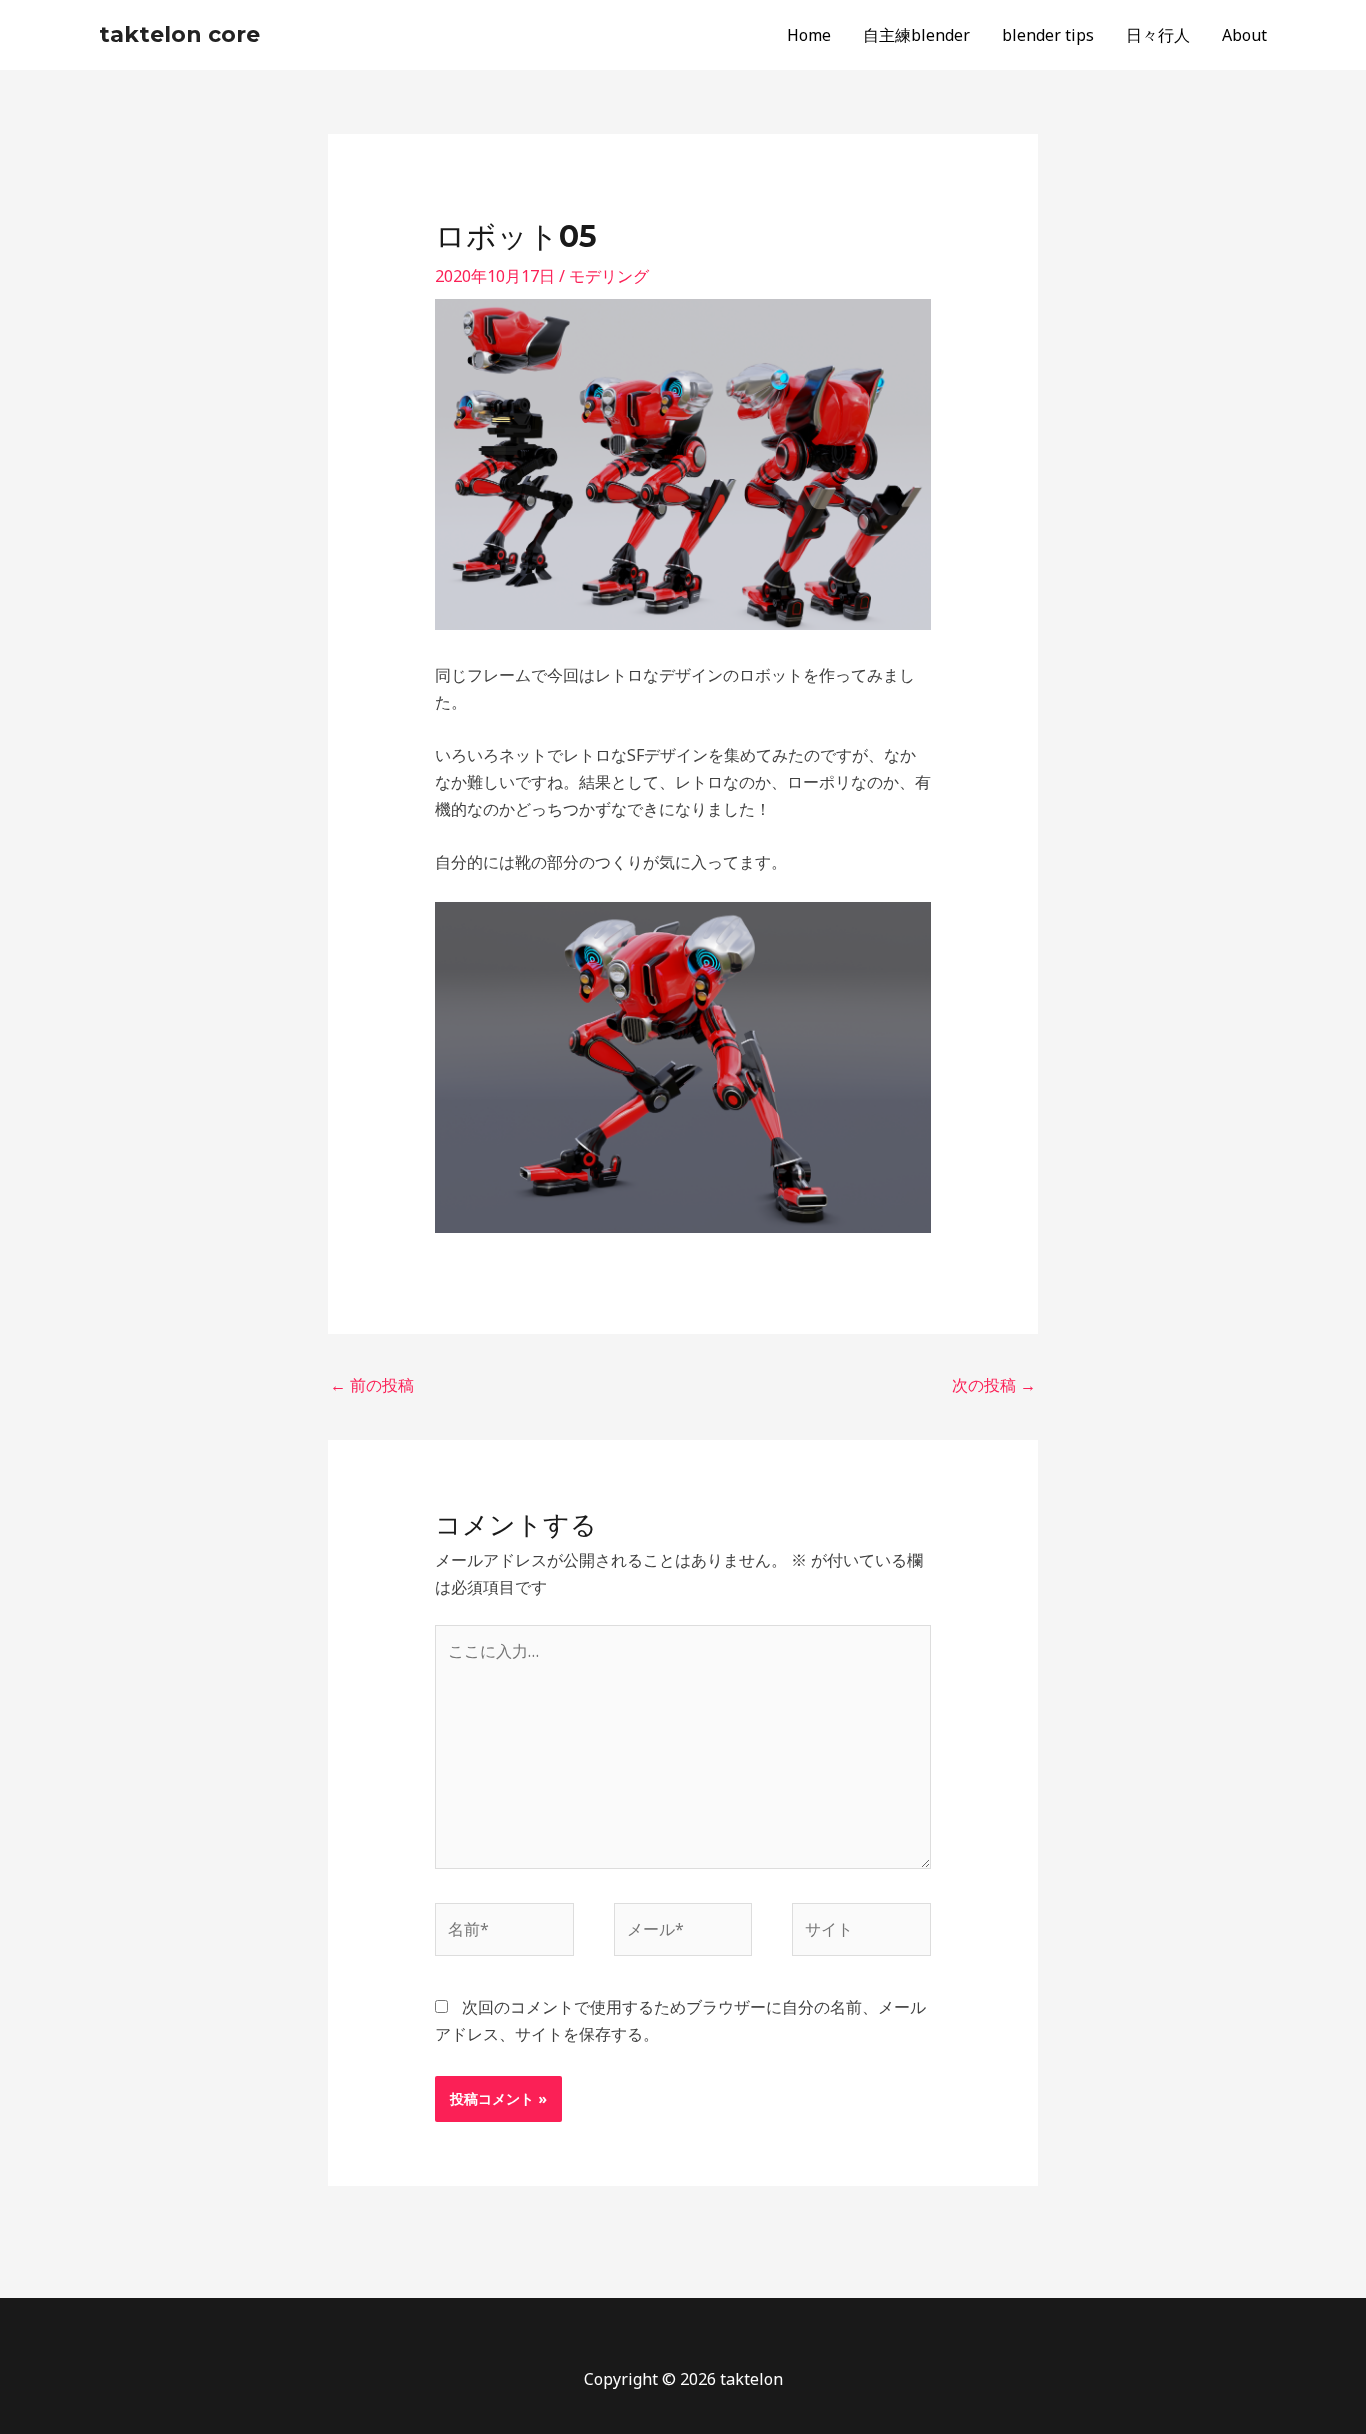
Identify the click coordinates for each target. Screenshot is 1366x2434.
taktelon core (179, 34)
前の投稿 (372, 1385)
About (1244, 35)
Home (809, 35)
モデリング (609, 276)
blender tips (1048, 35)
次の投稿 (994, 1385)
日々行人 (1158, 35)
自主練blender (916, 35)
